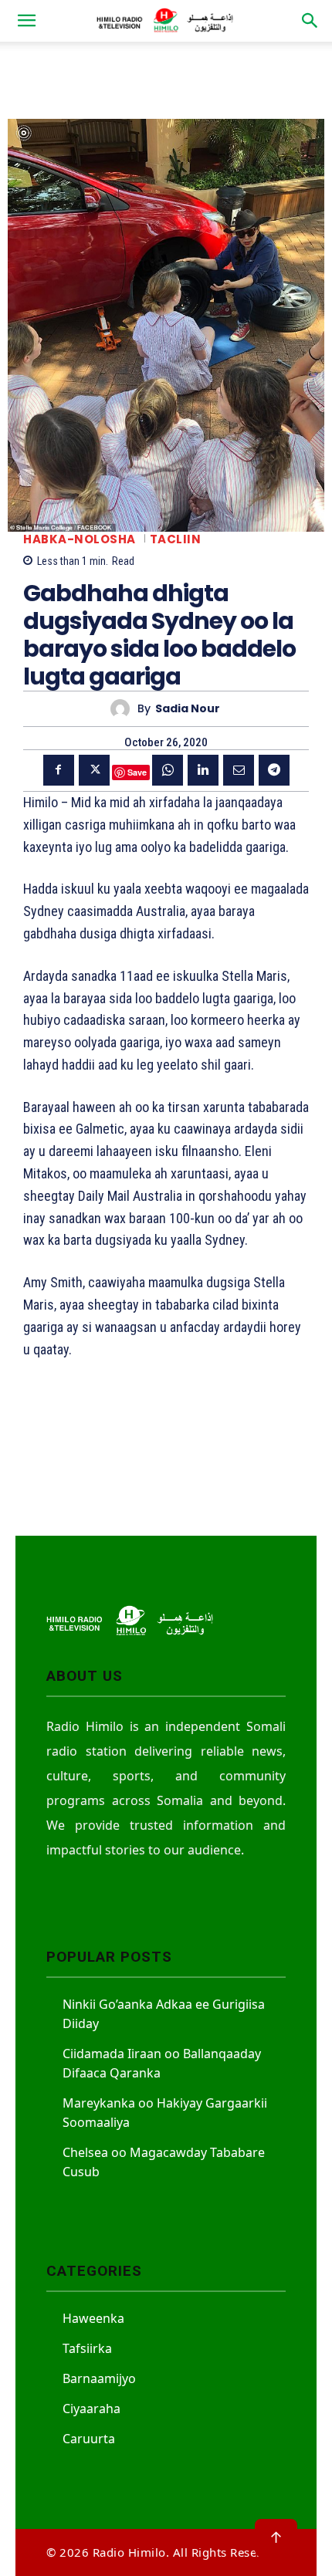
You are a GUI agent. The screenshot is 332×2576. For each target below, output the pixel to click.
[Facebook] (59, 770)
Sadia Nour (188, 709)
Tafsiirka (87, 2348)
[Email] (239, 770)
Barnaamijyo (99, 2378)
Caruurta (89, 2439)
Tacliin (176, 539)
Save (137, 772)
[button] (26, 21)
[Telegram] (274, 770)
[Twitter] (94, 770)
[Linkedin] (203, 770)
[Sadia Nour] (124, 709)
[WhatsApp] (168, 770)
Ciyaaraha (91, 2409)
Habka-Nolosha (80, 539)
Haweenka (93, 2318)
